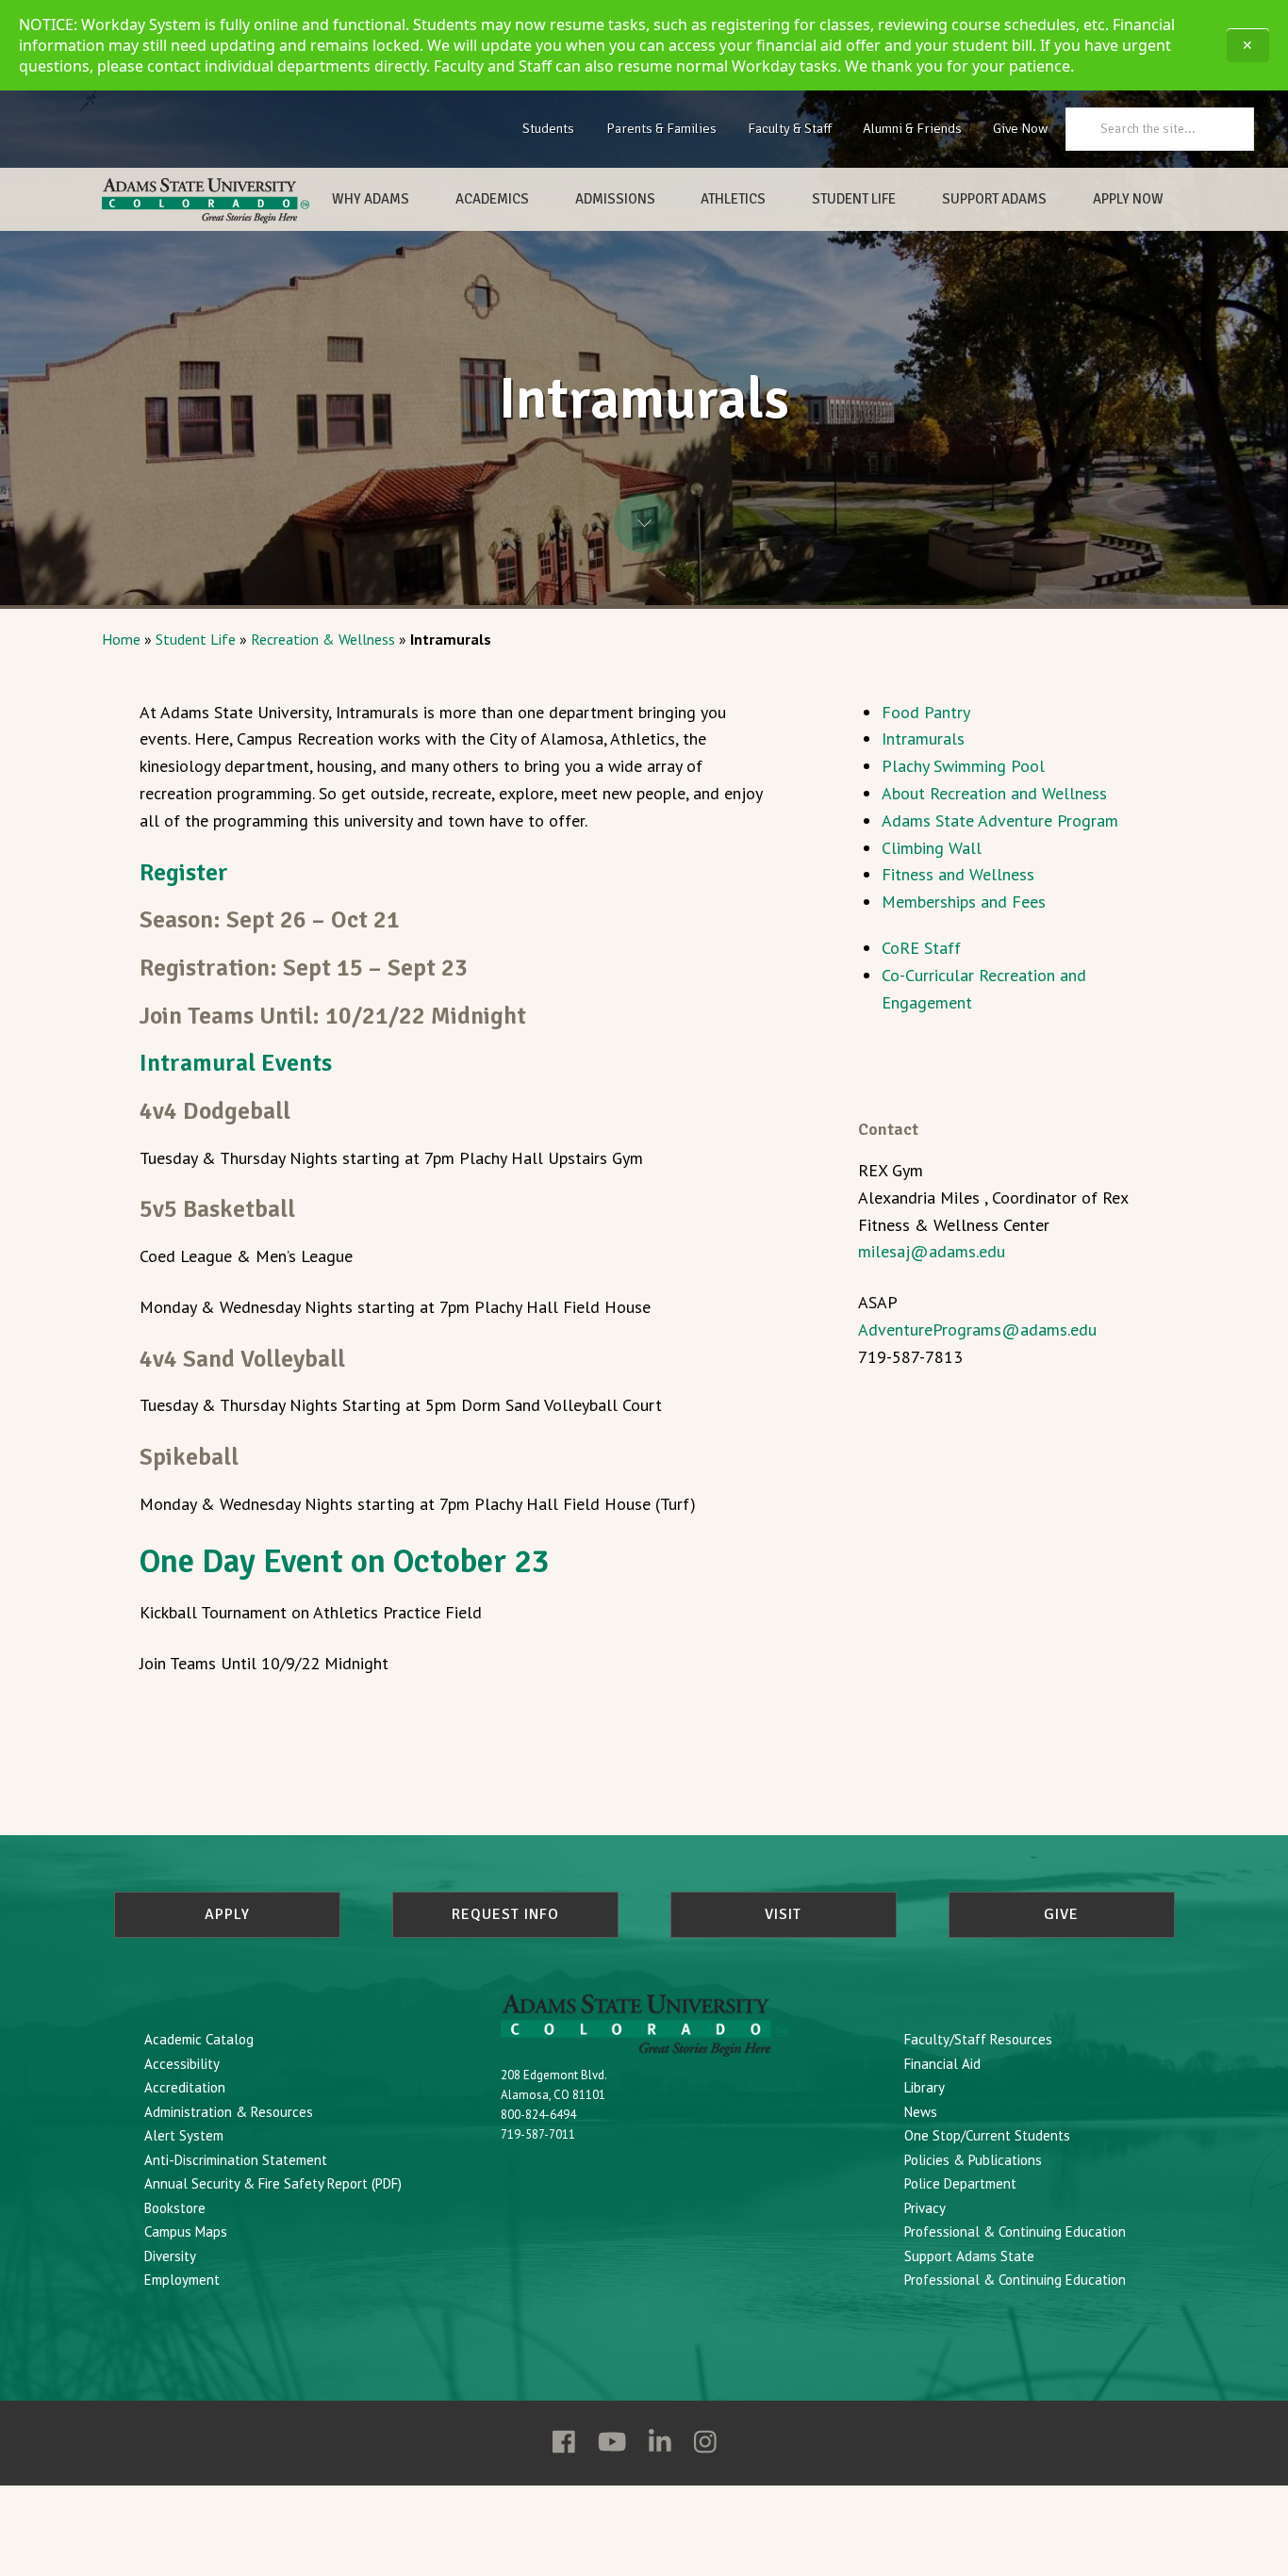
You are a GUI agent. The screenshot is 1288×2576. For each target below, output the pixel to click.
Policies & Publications (973, 2160)
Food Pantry (926, 712)
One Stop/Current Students (987, 2135)
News (921, 2112)
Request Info (505, 1914)
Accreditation (185, 2087)
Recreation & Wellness (323, 639)
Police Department (960, 2183)
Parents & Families (661, 128)
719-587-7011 (538, 2134)
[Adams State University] (206, 201)
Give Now (1020, 128)
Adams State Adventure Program (1000, 820)
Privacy (925, 2208)
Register (184, 872)
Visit (783, 1914)
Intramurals (923, 738)
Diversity (170, 2256)
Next (644, 523)
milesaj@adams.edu (932, 1251)
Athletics (733, 199)
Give (1061, 1914)
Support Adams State (969, 2256)
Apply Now (1128, 199)
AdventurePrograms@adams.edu (977, 1329)
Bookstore (175, 2208)
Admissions (615, 199)
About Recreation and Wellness (994, 793)
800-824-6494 (538, 2115)
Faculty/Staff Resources (978, 2039)
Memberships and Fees (964, 902)
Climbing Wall (932, 848)
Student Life (854, 199)
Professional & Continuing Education (1015, 2231)
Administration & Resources (229, 2112)
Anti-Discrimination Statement (236, 2160)
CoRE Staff (921, 948)
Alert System (184, 2135)
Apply (227, 1914)
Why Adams (371, 199)
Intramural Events (236, 1063)
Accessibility (182, 2064)
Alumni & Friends (912, 128)
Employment (182, 2280)
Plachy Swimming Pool (963, 766)
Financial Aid (942, 2064)
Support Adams (994, 199)
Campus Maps (186, 2231)
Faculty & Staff (790, 128)
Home (121, 639)
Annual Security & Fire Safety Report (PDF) (273, 2183)
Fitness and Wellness (958, 874)
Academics (492, 199)
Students (548, 128)
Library (925, 2087)
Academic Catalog (199, 2039)
